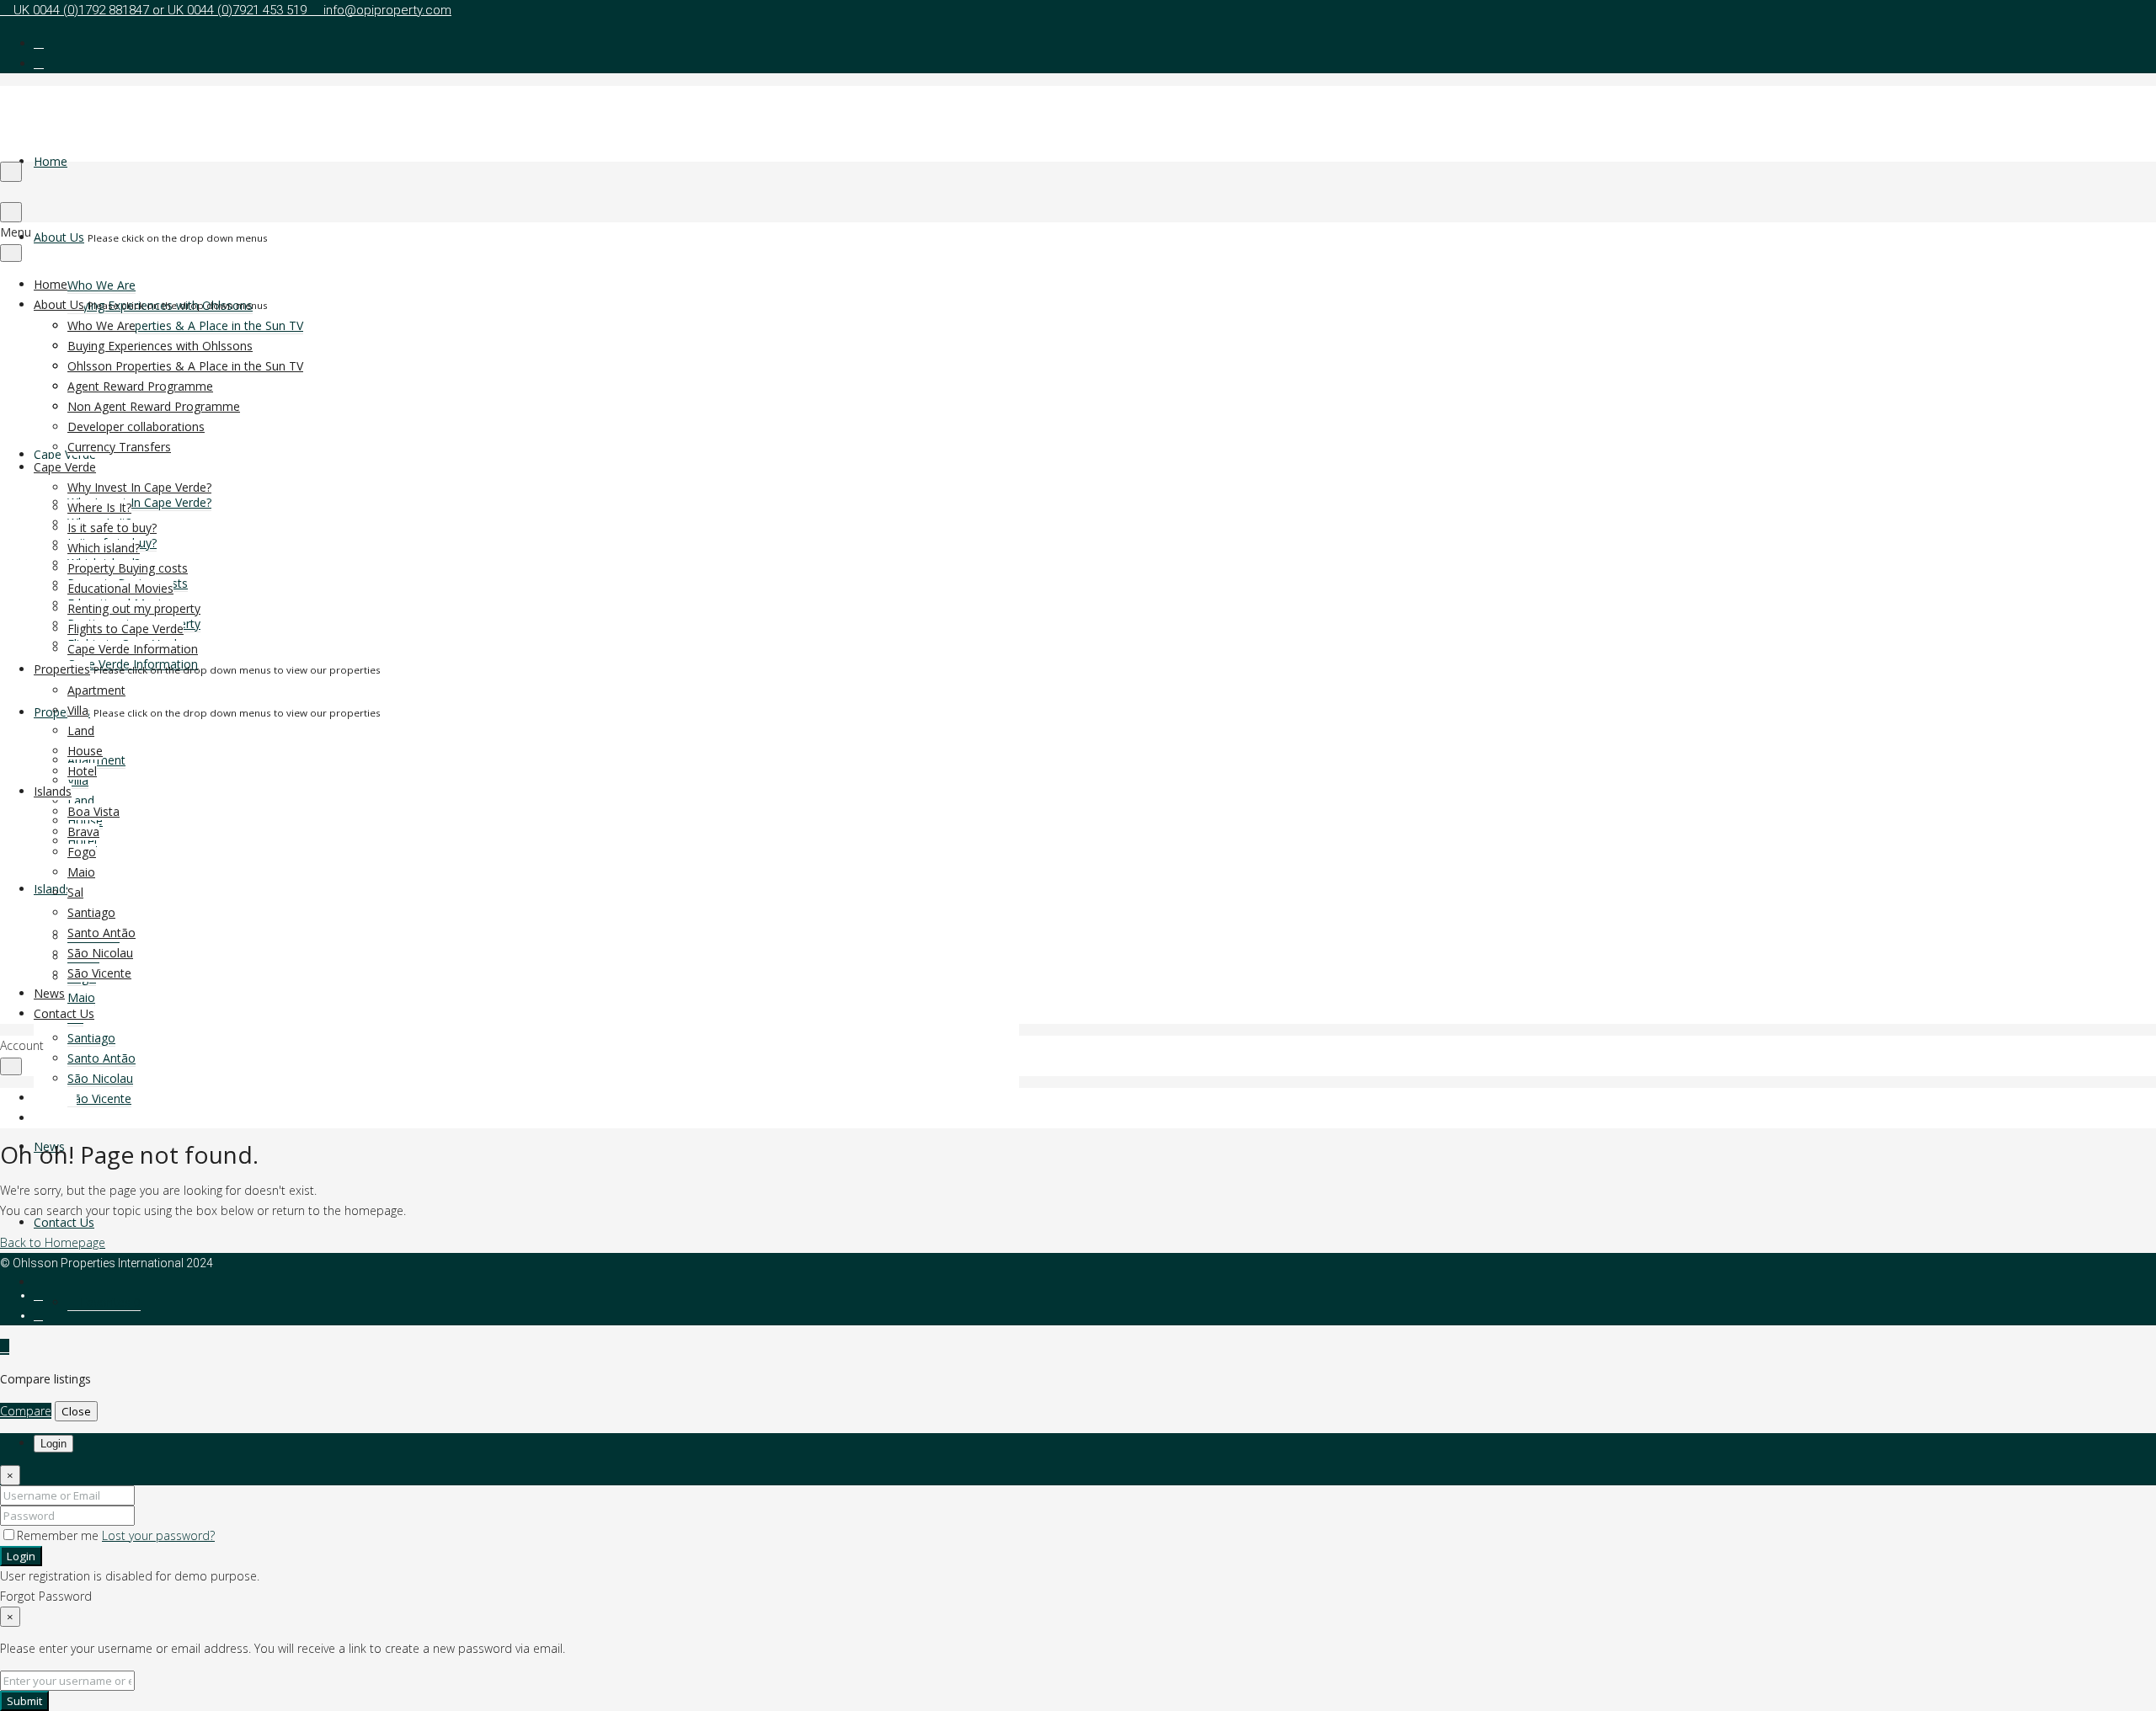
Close (76, 1411)
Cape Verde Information (133, 649)
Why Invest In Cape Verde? (139, 502)
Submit (24, 1701)
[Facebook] (38, 1295)
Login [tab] (53, 1444)
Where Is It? (99, 507)
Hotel (82, 771)
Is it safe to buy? (112, 528)
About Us (59, 237)
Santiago (91, 1038)
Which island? (104, 548)
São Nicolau (100, 1078)
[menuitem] (38, 1282)
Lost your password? (158, 1535)
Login (21, 1556)
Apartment (96, 690)
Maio (81, 997)
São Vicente (99, 1098)
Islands (53, 791)
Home (51, 161)
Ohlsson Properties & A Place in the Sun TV (185, 325)
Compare (26, 1411)
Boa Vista (93, 811)
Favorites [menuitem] (109, 1302)
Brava (83, 832)
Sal (75, 892)
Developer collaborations (136, 426)
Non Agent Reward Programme (154, 406)
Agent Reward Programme (140, 386)
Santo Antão (101, 1058)
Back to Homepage (53, 1242)
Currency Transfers (119, 447)
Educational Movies (120, 588)
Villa (78, 710)
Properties (62, 712)
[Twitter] (38, 1315)
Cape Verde (65, 454)
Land (81, 800)
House (85, 751)
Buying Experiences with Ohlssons (160, 346)
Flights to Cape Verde (125, 629)
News (49, 993)
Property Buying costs (128, 568)
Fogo (82, 852)
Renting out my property (134, 608)
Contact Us (64, 1222)
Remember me (59, 1535)
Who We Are (101, 285)
